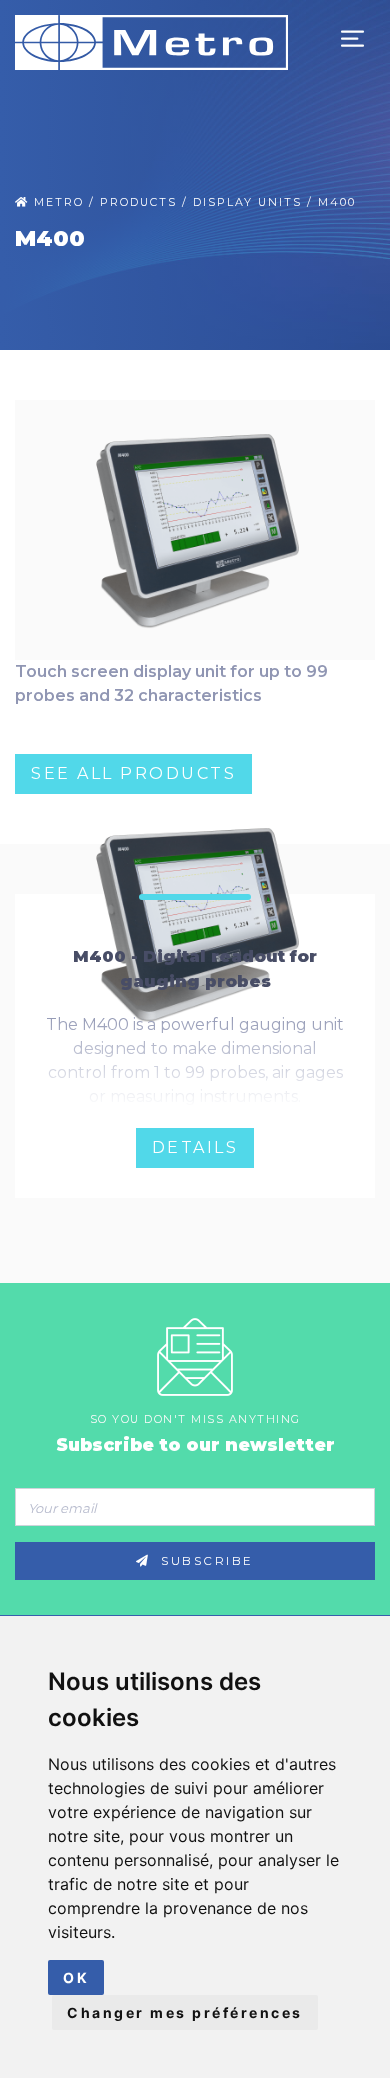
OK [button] (76, 1977)
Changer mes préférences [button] (185, 2012)
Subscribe (205, 1561)
